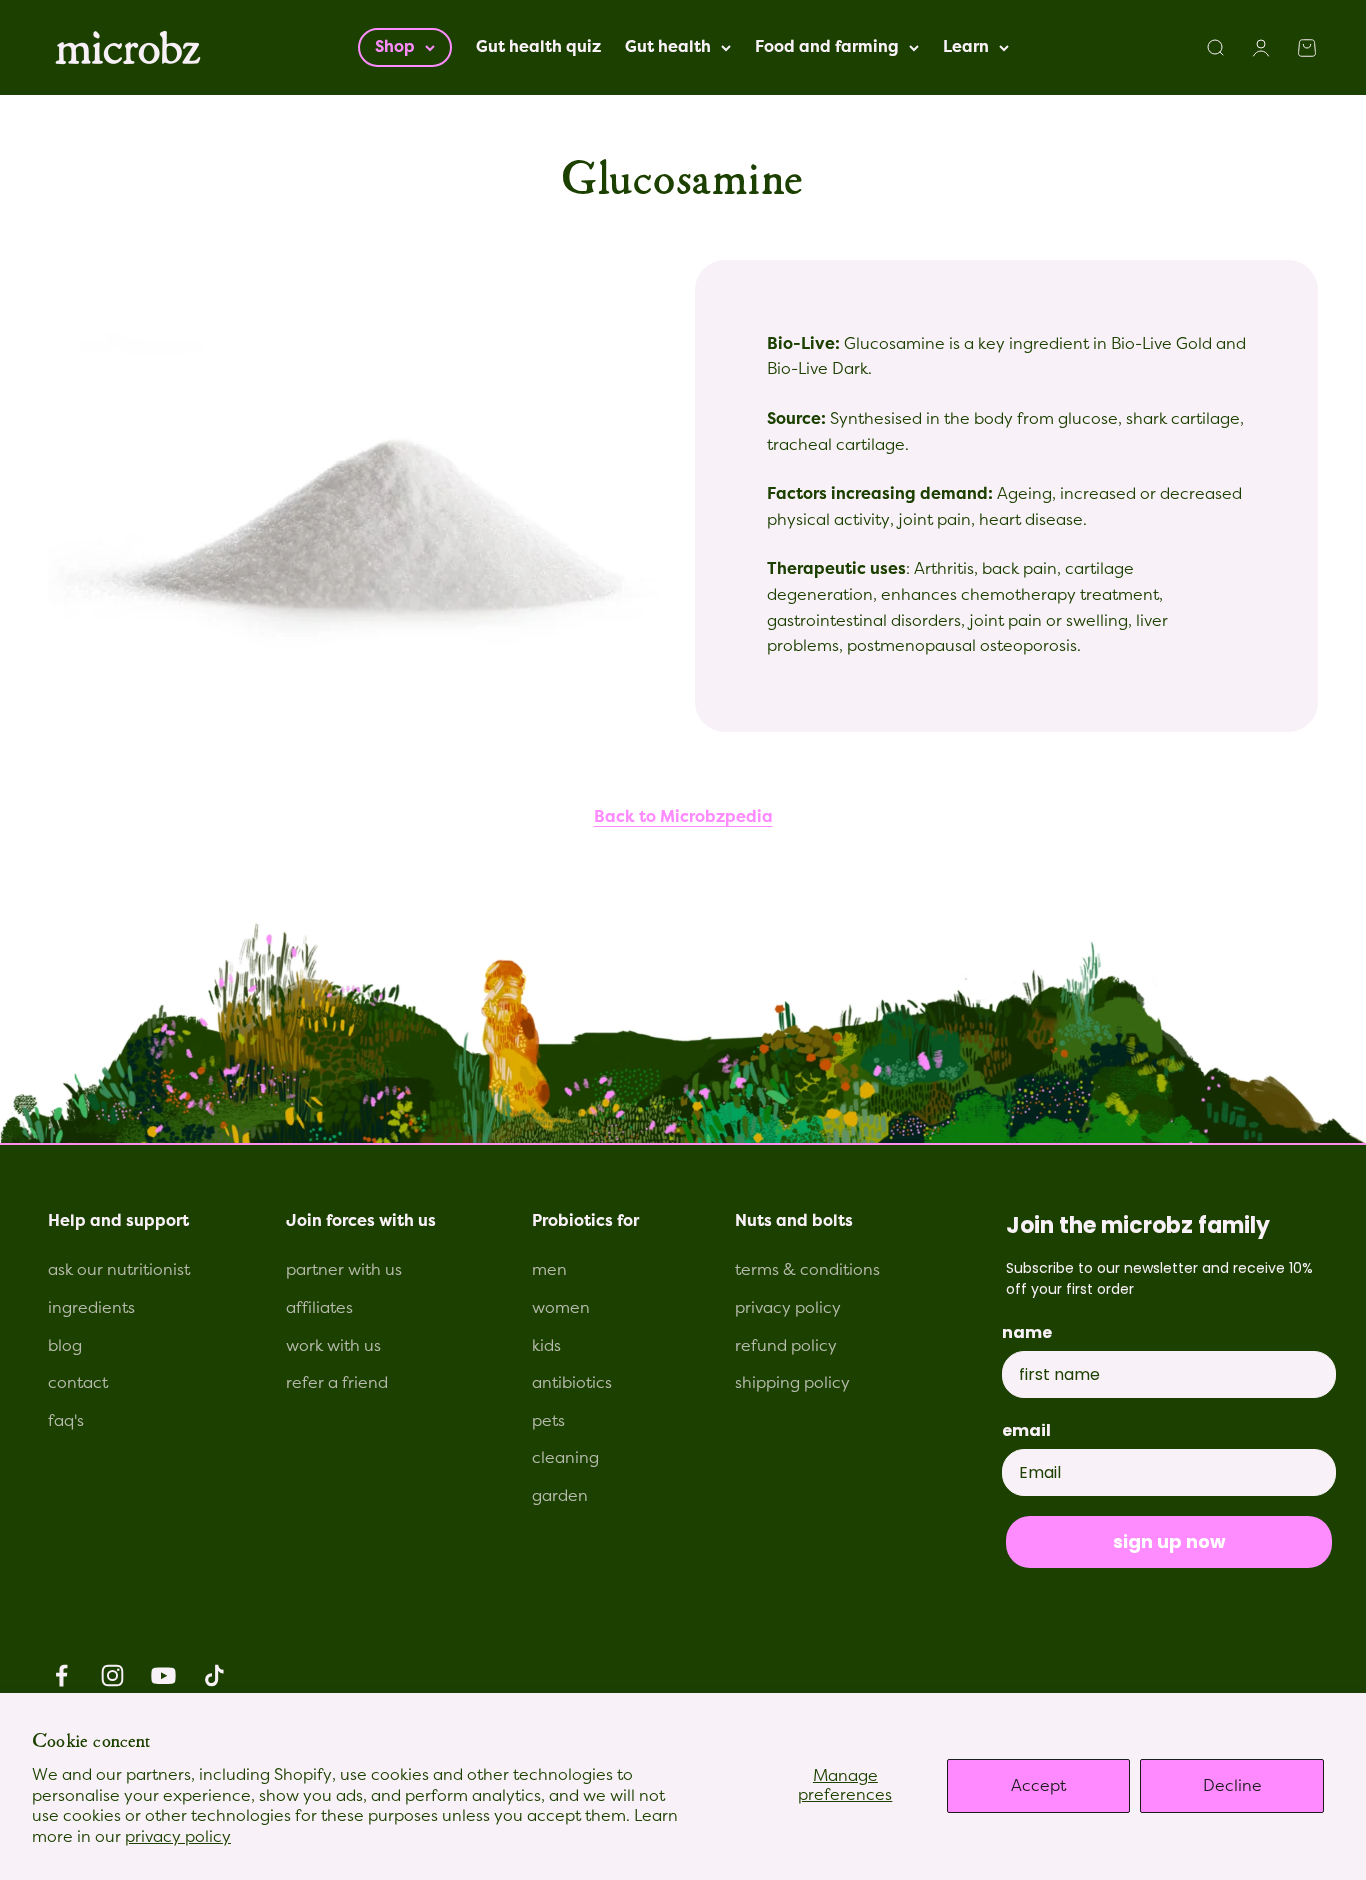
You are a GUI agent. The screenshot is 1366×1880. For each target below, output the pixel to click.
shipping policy (792, 1383)
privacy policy (178, 1837)
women (561, 1308)
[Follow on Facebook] (61, 1675)
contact (78, 1383)
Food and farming (827, 47)
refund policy (786, 1346)
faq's (66, 1421)
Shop (395, 47)
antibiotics (572, 1383)
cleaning (565, 1458)
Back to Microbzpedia (683, 817)
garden (560, 1496)
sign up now (1169, 1541)
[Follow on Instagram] (112, 1675)
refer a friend (337, 1383)
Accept (1038, 1786)
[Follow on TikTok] (214, 1675)
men (549, 1270)
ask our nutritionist (119, 1270)
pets (548, 1421)
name (1027, 1332)
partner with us (344, 1270)
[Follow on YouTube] (163, 1675)
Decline (1232, 1786)
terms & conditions (807, 1270)
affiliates (319, 1308)
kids (546, 1346)
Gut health (668, 47)
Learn (966, 47)
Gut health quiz (538, 47)
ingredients (91, 1308)
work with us (333, 1346)
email (1026, 1430)
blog (65, 1346)
